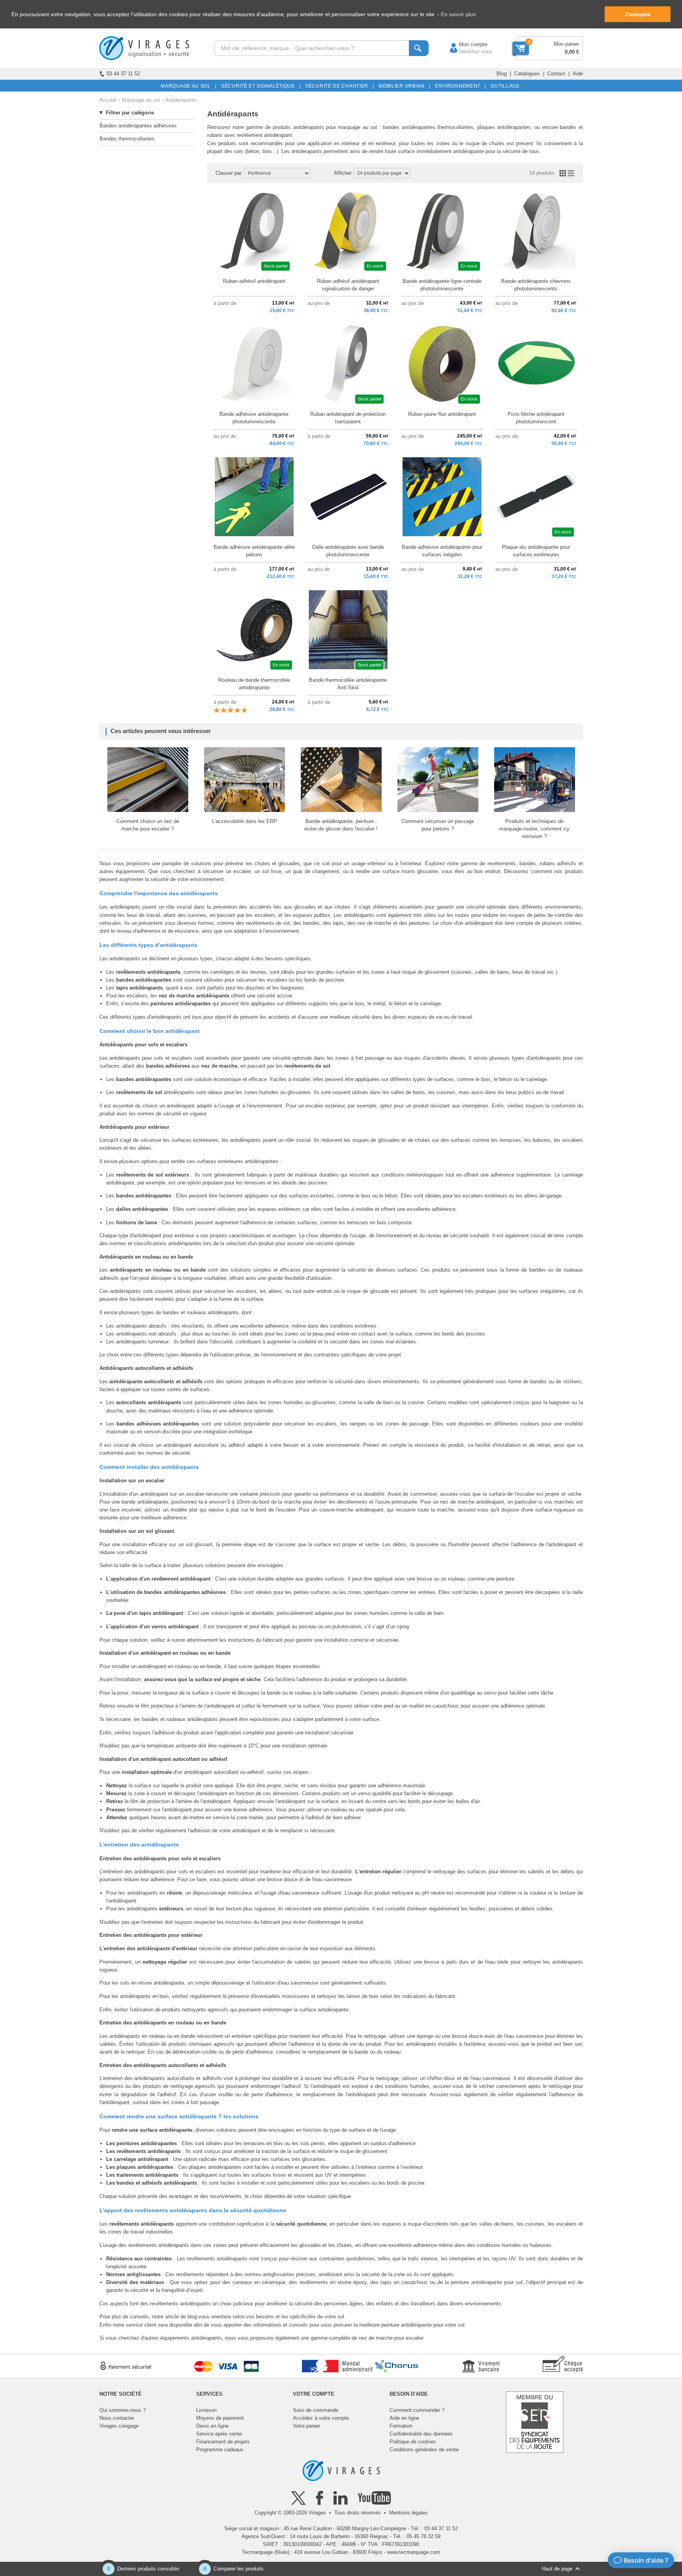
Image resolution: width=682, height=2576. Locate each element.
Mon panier (566, 44)
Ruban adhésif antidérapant (254, 281)
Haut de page (557, 2569)
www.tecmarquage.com (414, 2552)
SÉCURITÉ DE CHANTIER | (338, 86)
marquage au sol (357, 127)
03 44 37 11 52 (123, 74)
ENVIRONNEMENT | (459, 86)
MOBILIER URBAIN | (403, 86)
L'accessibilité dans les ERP (245, 821)
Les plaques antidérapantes (140, 2167)
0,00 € (572, 52)
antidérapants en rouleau (141, 1270)
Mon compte (465, 44)
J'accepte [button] (638, 14)
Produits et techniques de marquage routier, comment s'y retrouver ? (534, 829)
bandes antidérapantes (172, 1592)
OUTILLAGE (504, 86)
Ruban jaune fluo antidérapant (442, 414)
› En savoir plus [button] (457, 14)
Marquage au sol (141, 100)
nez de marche (376, 2338)
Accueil (108, 100)
